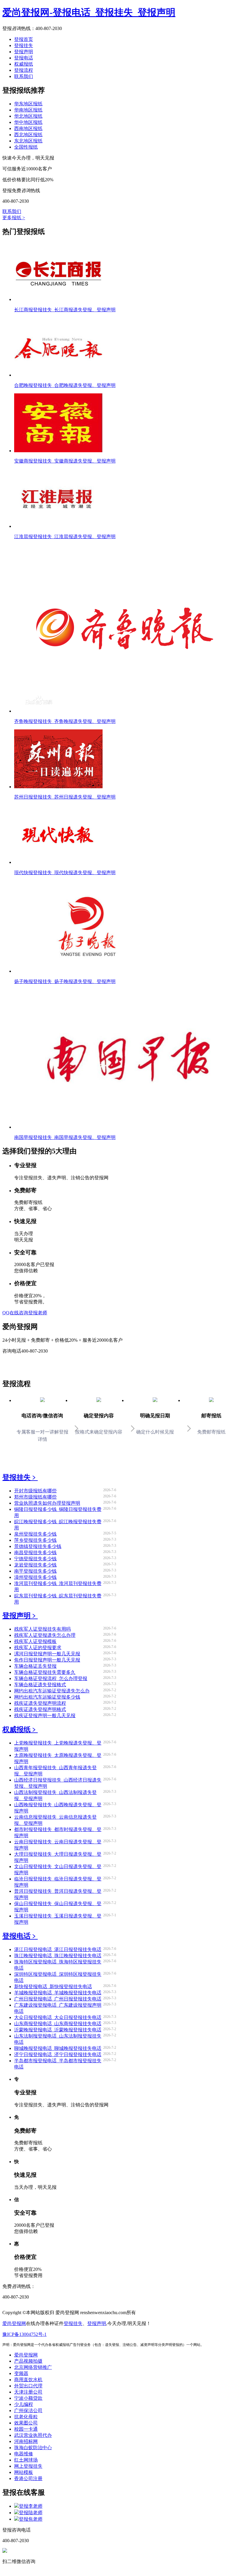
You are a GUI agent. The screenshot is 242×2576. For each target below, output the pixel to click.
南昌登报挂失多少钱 (35, 1553)
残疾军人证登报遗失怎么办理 (45, 1635)
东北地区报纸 (28, 141)
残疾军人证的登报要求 (38, 1648)
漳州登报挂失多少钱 (35, 1577)
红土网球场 (26, 2460)
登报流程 (24, 70)
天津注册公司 (28, 2392)
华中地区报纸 (28, 122)
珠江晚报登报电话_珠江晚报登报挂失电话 (58, 1956)
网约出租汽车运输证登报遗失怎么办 (52, 1691)
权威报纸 (24, 64)
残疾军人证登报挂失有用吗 (42, 1629)
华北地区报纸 (28, 116)
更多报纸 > (14, 218)
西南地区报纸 (28, 128)
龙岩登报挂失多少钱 (35, 1565)
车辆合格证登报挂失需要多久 (45, 1672)
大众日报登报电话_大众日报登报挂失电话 (58, 2017)
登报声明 (24, 52)
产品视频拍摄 (28, 2361)
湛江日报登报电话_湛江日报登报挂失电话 (58, 1949)
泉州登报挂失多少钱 (35, 1534)
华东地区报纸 (28, 104)
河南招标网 (26, 2441)
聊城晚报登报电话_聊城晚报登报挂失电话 (58, 2048)
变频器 (21, 2373)
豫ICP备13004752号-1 (24, 2334)
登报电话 (24, 58)
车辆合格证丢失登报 (35, 1666)
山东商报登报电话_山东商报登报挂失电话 (58, 2024)
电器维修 (24, 2454)
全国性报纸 (26, 147)
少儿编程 (24, 2404)
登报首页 (24, 39)
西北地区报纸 (28, 135)
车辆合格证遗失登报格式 (40, 1685)
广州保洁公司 (28, 2410)
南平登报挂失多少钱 (35, 1571)
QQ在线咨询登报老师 (25, 1313)
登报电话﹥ (20, 1936)
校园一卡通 (26, 2429)
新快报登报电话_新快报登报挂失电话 (53, 1987)
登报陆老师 (31, 2513)
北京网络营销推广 (33, 2367)
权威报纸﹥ (20, 1729)
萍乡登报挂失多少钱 (35, 1540)
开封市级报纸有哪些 (35, 1491)
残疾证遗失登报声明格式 (40, 1709)
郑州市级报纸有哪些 (35, 1497)
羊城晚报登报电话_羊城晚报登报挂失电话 (58, 1993)
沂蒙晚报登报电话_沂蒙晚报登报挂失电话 (58, 2030)
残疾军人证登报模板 (35, 1641)
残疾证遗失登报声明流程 (40, 1703)
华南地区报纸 (28, 110)
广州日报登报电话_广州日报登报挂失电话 (58, 1999)
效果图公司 (26, 2423)
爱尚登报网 (14, 2323)
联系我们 (24, 76)
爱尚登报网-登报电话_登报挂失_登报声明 (89, 12)
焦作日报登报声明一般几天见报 (47, 1660)
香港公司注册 (28, 2478)
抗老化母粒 (26, 2417)
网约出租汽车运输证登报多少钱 (47, 1697)
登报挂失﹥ (20, 1477)
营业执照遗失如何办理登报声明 (47, 1503)
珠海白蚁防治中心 (33, 2448)
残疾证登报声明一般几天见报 (45, 1716)
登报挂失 (24, 45)
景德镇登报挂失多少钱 (38, 1546)
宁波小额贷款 (28, 2398)
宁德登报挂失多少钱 (35, 1559)
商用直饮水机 (28, 2380)
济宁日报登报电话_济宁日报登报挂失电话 (58, 2054)
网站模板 (24, 2472)
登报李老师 (31, 2506)
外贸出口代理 (28, 2386)
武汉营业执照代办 (33, 2435)
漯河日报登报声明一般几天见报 (47, 1654)
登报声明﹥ (20, 1616)
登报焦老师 (31, 2519)
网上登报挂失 (28, 2466)
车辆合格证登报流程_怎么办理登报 (51, 1678)
